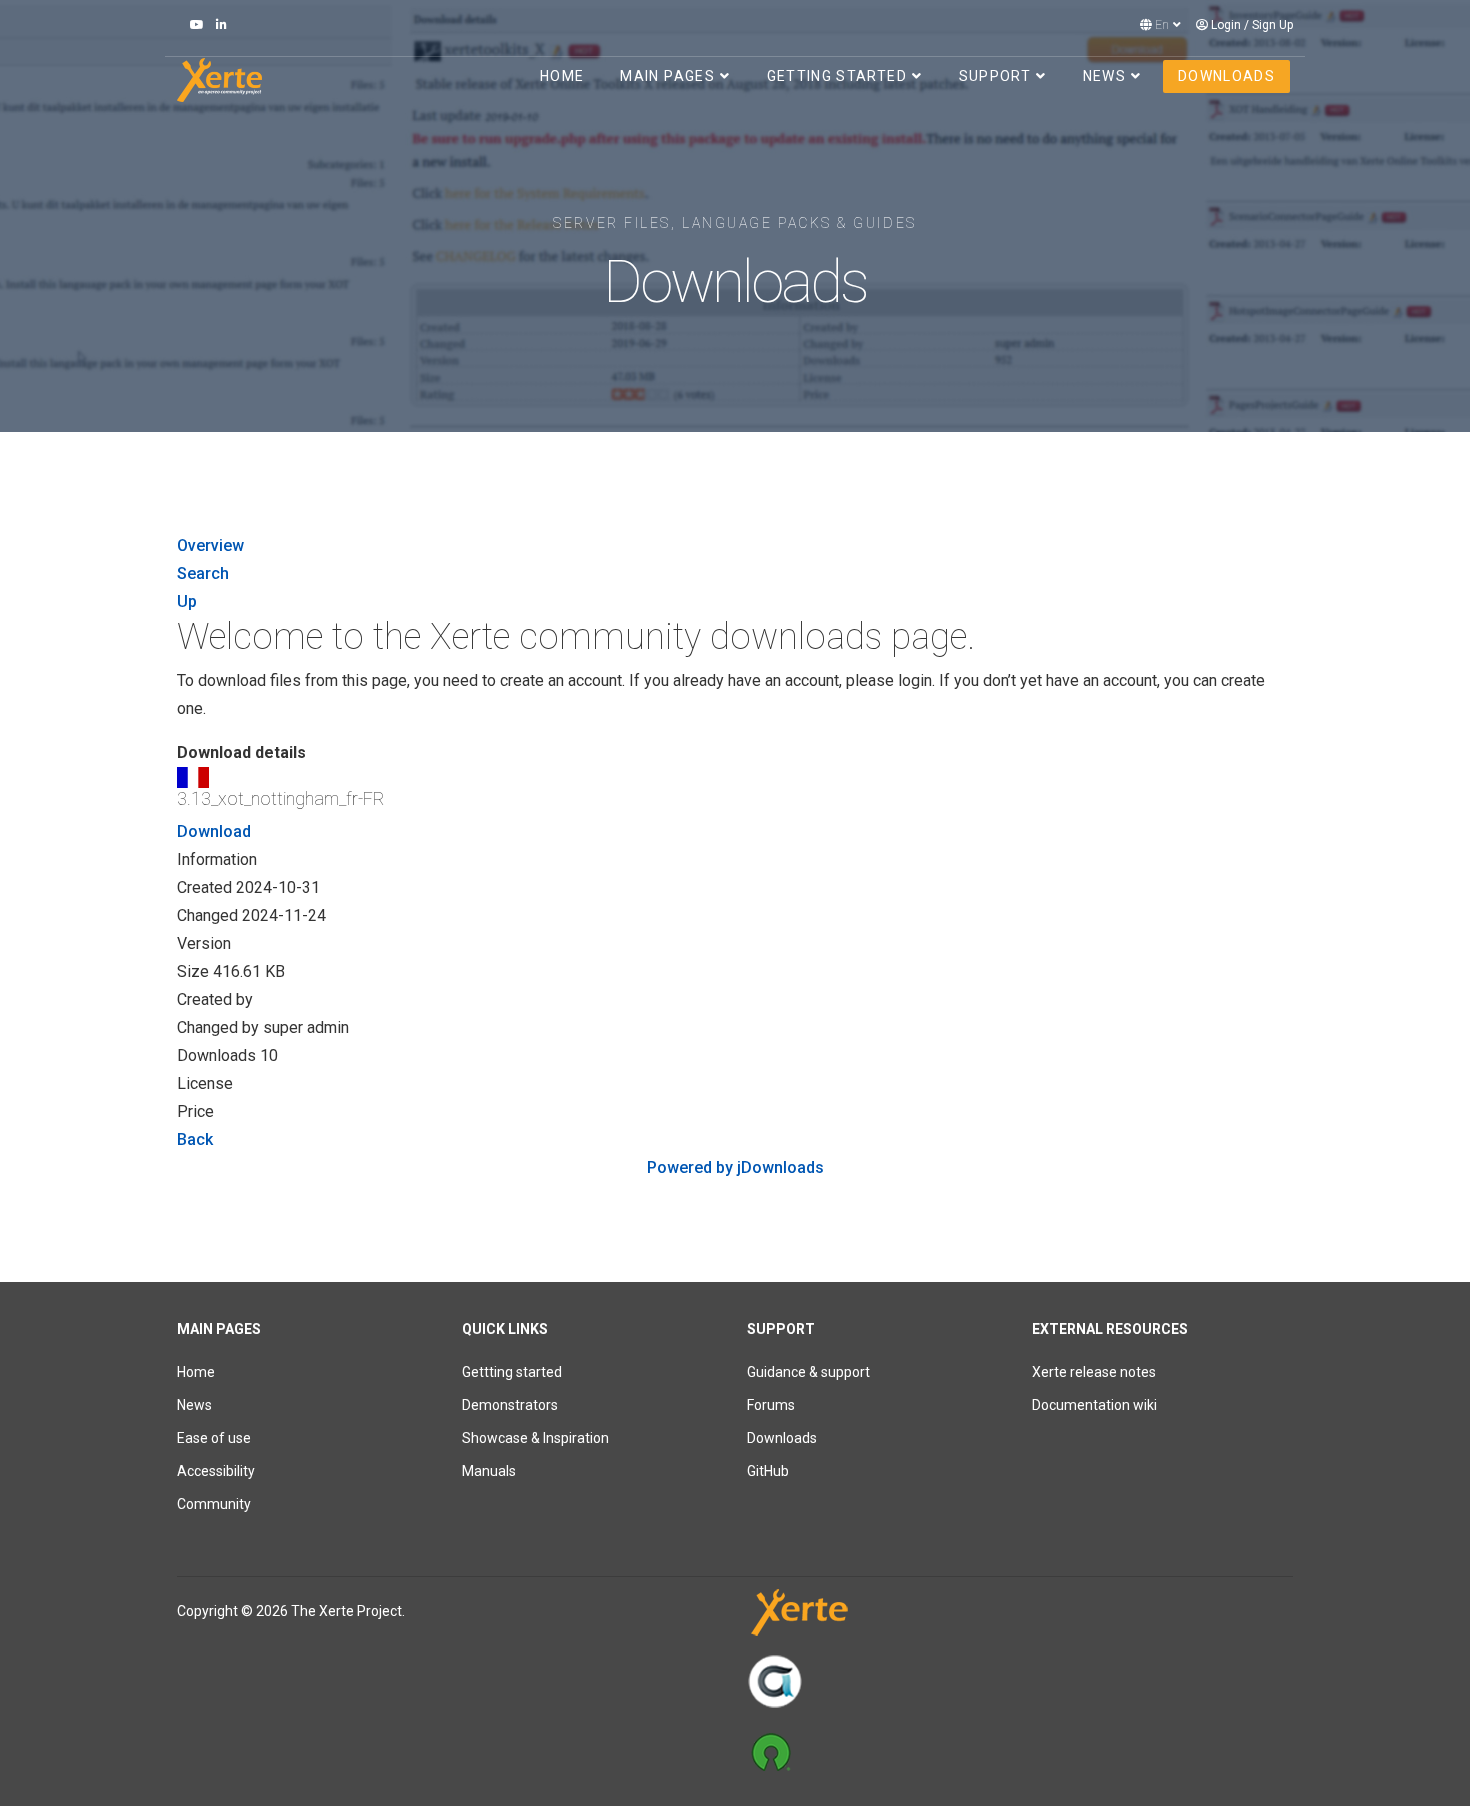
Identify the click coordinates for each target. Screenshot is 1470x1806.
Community (214, 1504)
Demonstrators (510, 1405)
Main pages (667, 76)
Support (995, 76)
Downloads (1226, 76)
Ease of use (214, 1438)
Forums (771, 1405)
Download (214, 831)
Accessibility (216, 1471)
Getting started (837, 76)
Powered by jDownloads (735, 1167)
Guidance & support (808, 1372)
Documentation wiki (1094, 1405)
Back (195, 1139)
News (1104, 76)
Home (562, 76)
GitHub (768, 1471)
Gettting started (512, 1372)
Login (1226, 25)
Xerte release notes (1094, 1372)
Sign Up (1272, 25)
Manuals (489, 1471)
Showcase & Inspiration (535, 1438)
